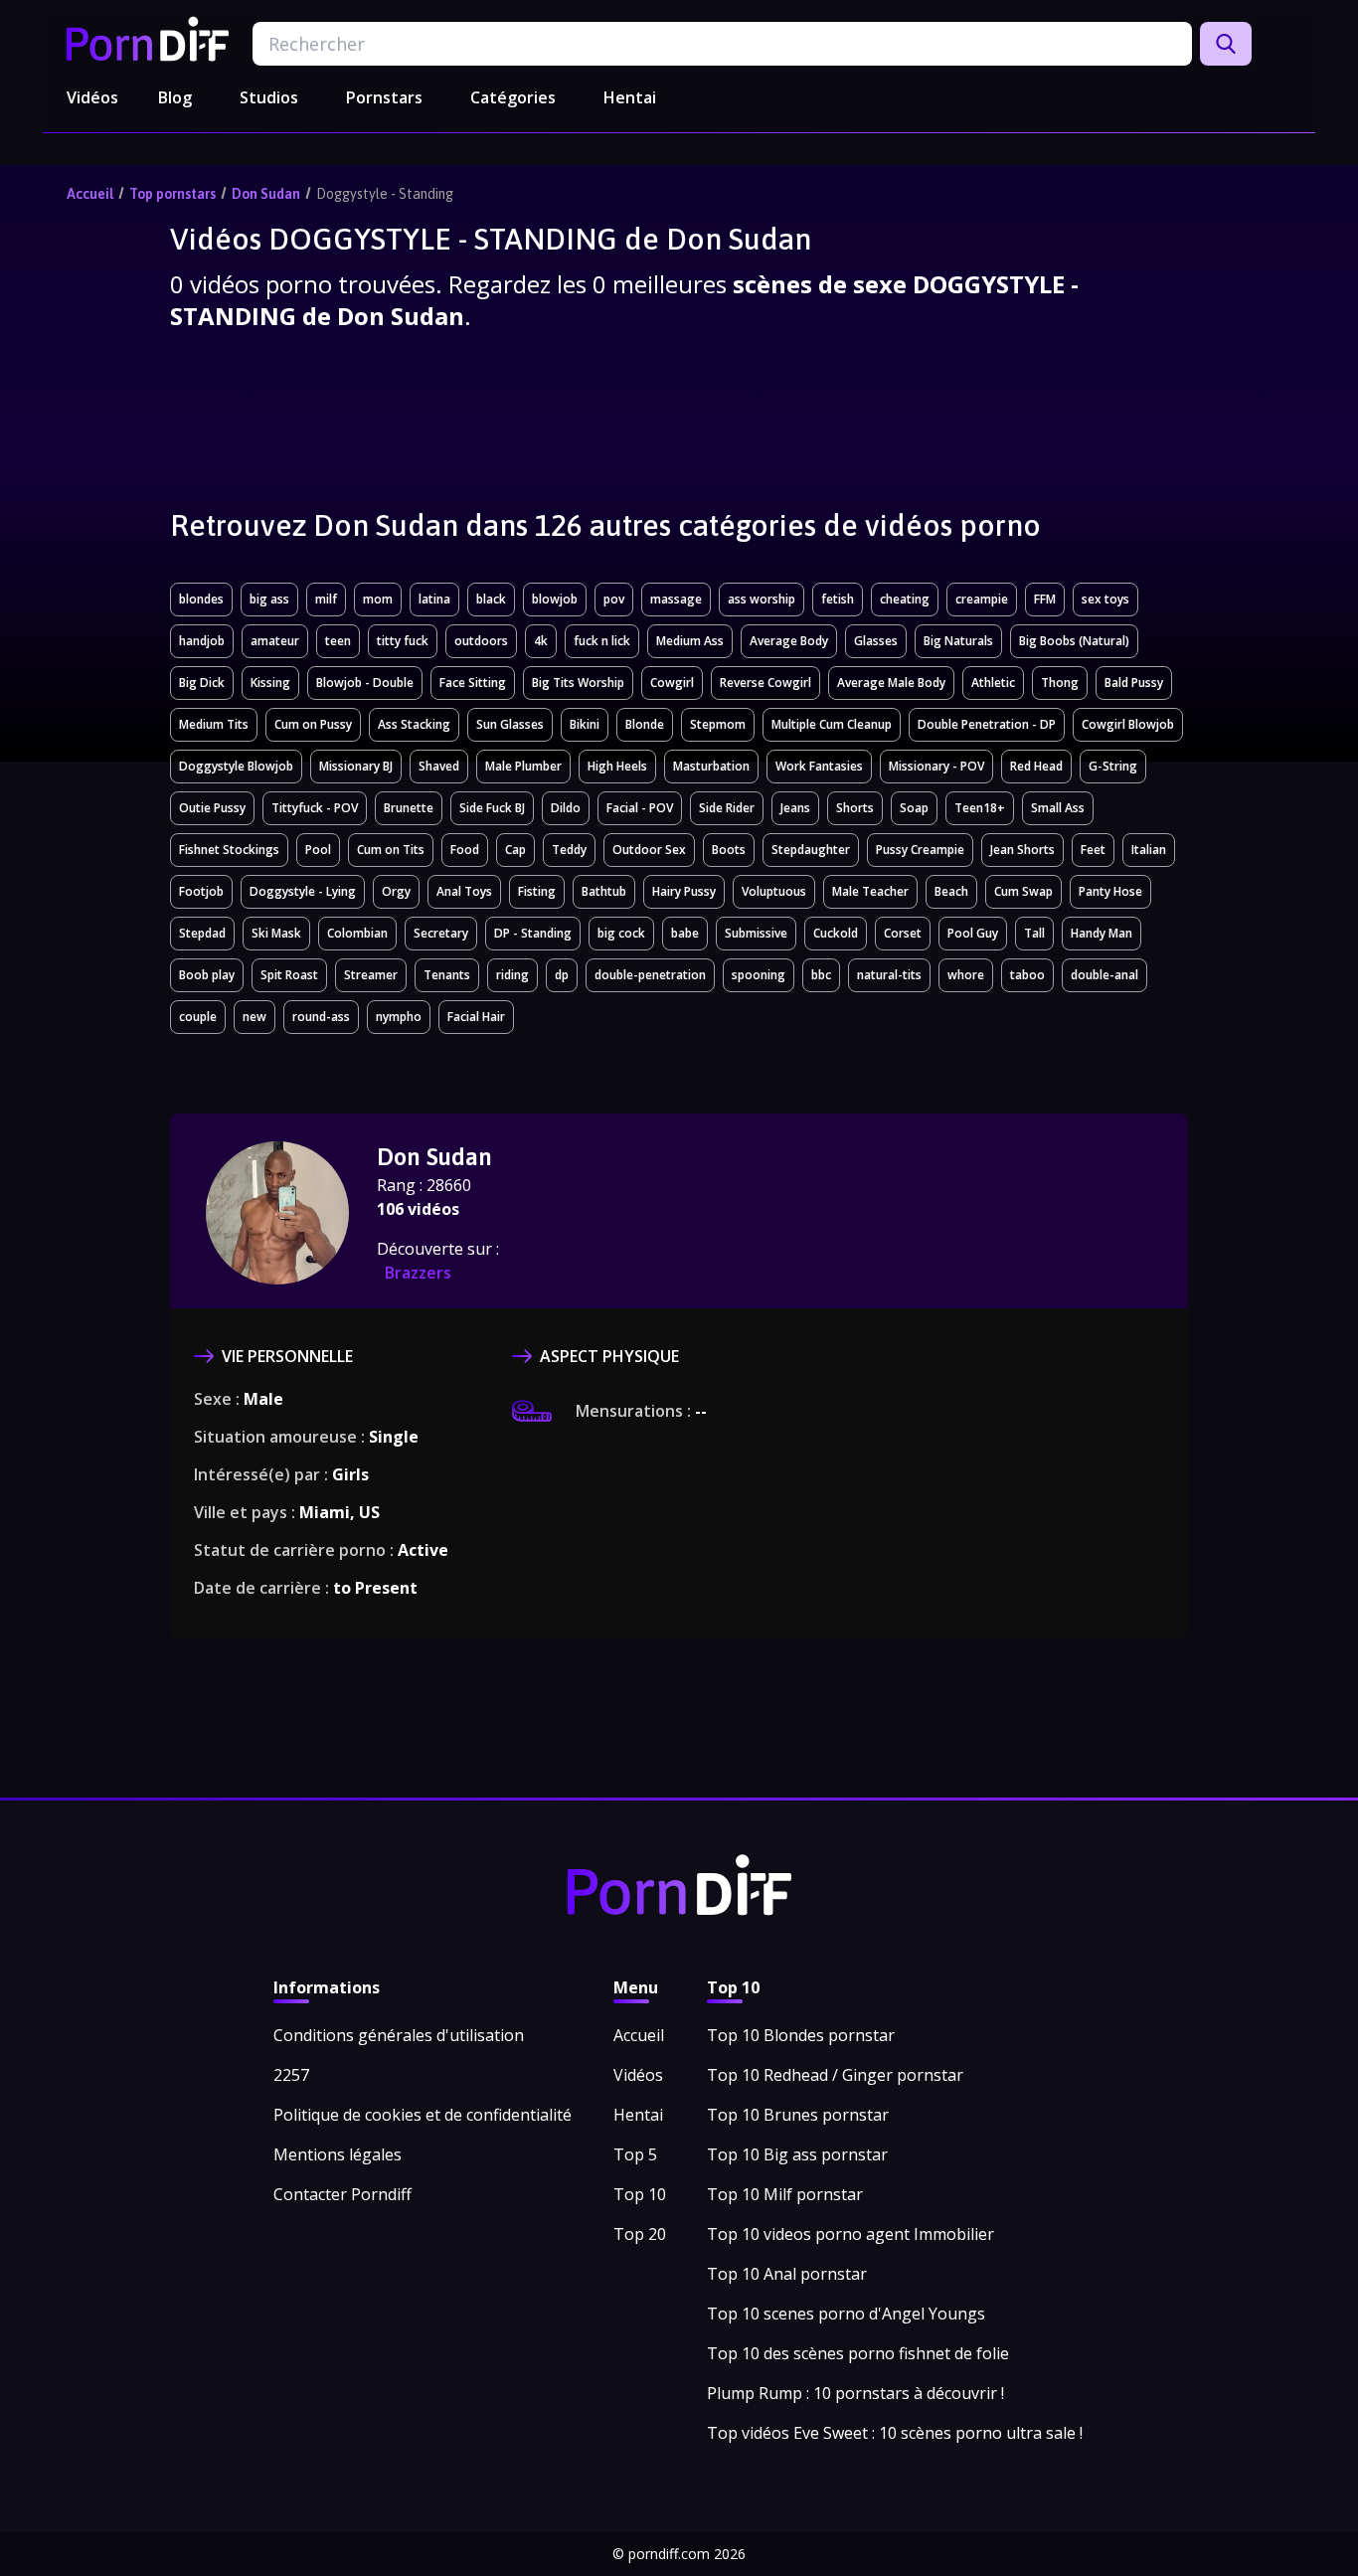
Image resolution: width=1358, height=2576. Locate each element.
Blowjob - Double (365, 683)
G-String (1113, 766)
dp (562, 975)
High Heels (617, 766)
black (491, 599)
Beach (951, 891)
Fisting (537, 891)
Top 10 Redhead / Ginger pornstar (835, 2075)
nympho (399, 1017)
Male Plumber (523, 766)
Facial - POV (640, 808)
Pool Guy (973, 933)
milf (326, 599)
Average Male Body (891, 683)
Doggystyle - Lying (303, 891)
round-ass (321, 1017)
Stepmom (718, 724)
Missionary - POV (936, 766)
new (255, 1017)
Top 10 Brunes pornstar (798, 2115)
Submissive (756, 933)
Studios (269, 97)
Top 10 (640, 2194)
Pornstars (384, 97)
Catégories (513, 97)
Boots (729, 850)
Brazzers (418, 1273)
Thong (1060, 683)
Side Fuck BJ (492, 808)
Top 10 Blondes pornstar (801, 2035)
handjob (202, 641)
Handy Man (1102, 933)
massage (676, 599)
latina (434, 599)
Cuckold (836, 933)
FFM (1045, 599)
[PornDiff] (148, 39)
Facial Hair (476, 1017)
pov (614, 599)
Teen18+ (980, 808)
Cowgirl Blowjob (1128, 724)
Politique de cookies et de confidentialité (423, 2115)
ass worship (762, 599)
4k (541, 641)
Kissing (270, 683)
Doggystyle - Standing (385, 194)
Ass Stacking (414, 724)
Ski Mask (276, 933)
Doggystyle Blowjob (236, 766)
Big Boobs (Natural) (1074, 641)
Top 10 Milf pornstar (785, 2194)
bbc (821, 975)
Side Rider (727, 808)
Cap (515, 850)
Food (465, 850)
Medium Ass (690, 641)
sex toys (1105, 599)
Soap (914, 808)
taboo (1027, 975)
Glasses (876, 641)
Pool (318, 850)
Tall (1034, 933)
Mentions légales (338, 2154)
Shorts (855, 808)
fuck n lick (602, 641)
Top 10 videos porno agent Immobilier (850, 2234)
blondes (201, 599)
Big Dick (202, 683)
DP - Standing (533, 933)
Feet (1093, 850)
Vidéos (92, 97)
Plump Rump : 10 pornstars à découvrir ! (855, 2393)
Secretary (441, 933)
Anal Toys (464, 891)
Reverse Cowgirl (765, 683)
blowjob (555, 599)
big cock (621, 933)
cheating (905, 599)
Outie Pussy (212, 808)
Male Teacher (870, 891)
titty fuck (403, 641)
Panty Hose (1110, 891)
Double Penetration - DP (987, 724)
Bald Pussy (1134, 683)
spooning (759, 975)
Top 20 (640, 2234)
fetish (838, 599)
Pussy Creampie (920, 850)
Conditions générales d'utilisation (399, 2035)
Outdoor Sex (649, 850)
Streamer (371, 975)
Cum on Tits (391, 850)
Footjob (201, 891)
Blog (175, 97)
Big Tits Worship (578, 683)
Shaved (439, 766)
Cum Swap (1023, 891)
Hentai (630, 97)
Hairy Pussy (684, 891)
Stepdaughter (811, 850)
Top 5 (635, 2154)
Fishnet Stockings (229, 850)
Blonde (645, 724)
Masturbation (711, 766)
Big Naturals (958, 641)
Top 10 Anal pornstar (787, 2274)
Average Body (789, 641)
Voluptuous (774, 891)
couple (198, 1017)
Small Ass (1058, 808)
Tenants (447, 975)
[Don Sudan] (277, 1213)
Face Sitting (473, 683)
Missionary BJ (356, 766)
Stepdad (202, 933)
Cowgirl (672, 683)
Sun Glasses (510, 724)
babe (685, 933)
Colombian (357, 933)
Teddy (569, 850)
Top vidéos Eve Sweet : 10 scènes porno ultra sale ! (895, 2433)
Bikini (585, 724)
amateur (275, 641)
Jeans (795, 808)
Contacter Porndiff (342, 2194)
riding (512, 975)
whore (966, 975)
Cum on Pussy (313, 724)
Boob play (207, 975)
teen (338, 641)
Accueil (90, 194)
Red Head (1036, 766)
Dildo (566, 808)
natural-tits (889, 975)
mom (378, 599)
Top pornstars (172, 194)
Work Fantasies (819, 766)
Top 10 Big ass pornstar (797, 2154)
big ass (269, 599)
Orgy (396, 891)
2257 (291, 2075)
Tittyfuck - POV (315, 808)
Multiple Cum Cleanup (832, 724)
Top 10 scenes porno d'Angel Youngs (846, 2314)
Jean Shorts (1022, 850)
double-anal (1104, 975)
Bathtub (604, 891)
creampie (982, 599)
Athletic (993, 683)
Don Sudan (266, 194)
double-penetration (650, 975)
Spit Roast (289, 975)
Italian (1149, 850)
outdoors (481, 641)
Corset (903, 933)
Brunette (409, 808)
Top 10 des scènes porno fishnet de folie (858, 2353)
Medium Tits (214, 724)
